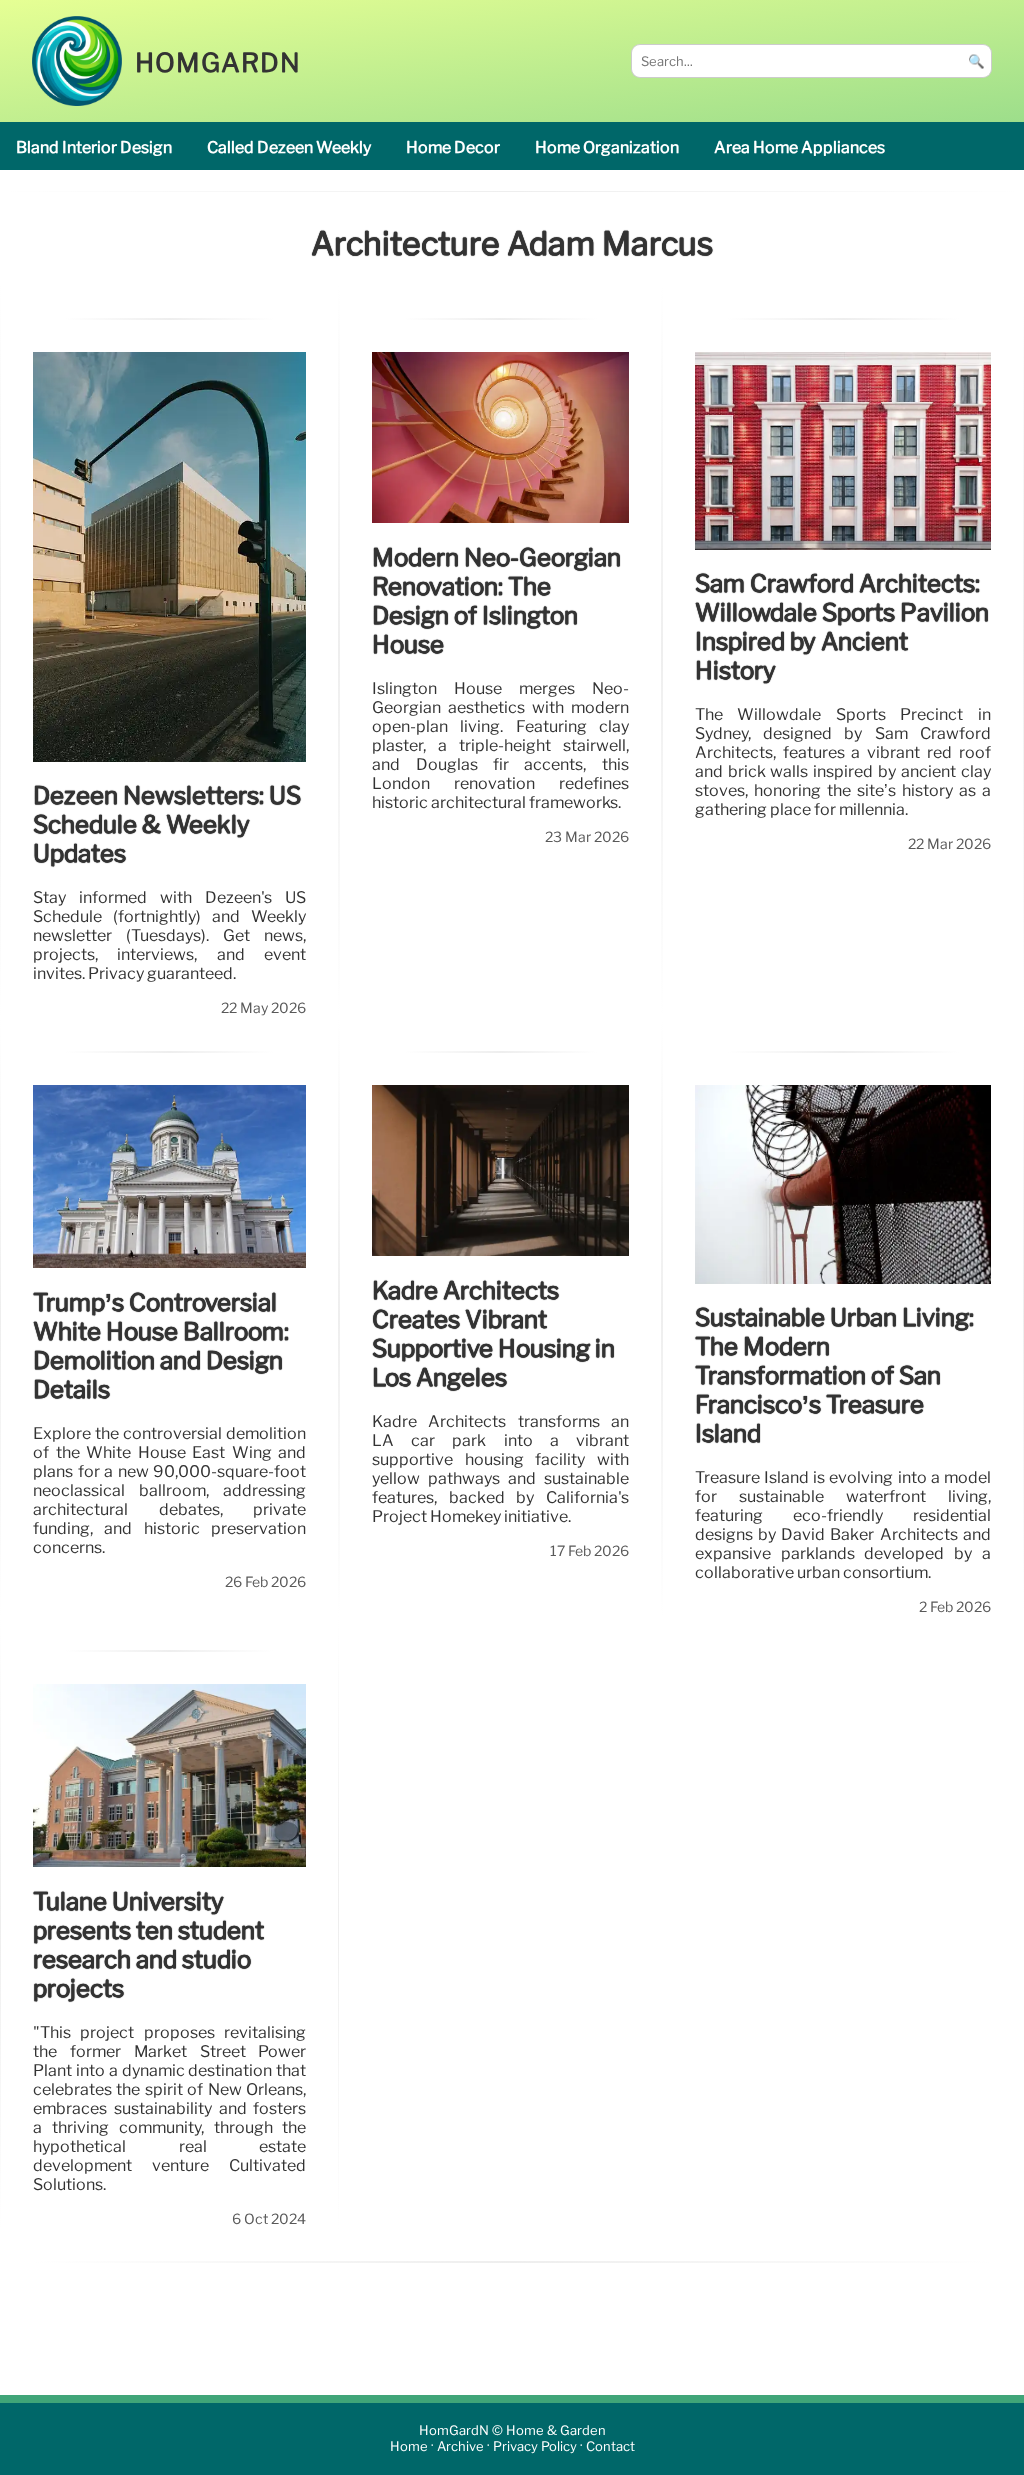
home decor (453, 147)
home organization (607, 147)
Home (409, 2447)
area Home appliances (799, 147)
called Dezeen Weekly (289, 147)
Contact (610, 2447)
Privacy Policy (535, 2447)
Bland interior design (94, 147)
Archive (460, 2447)
